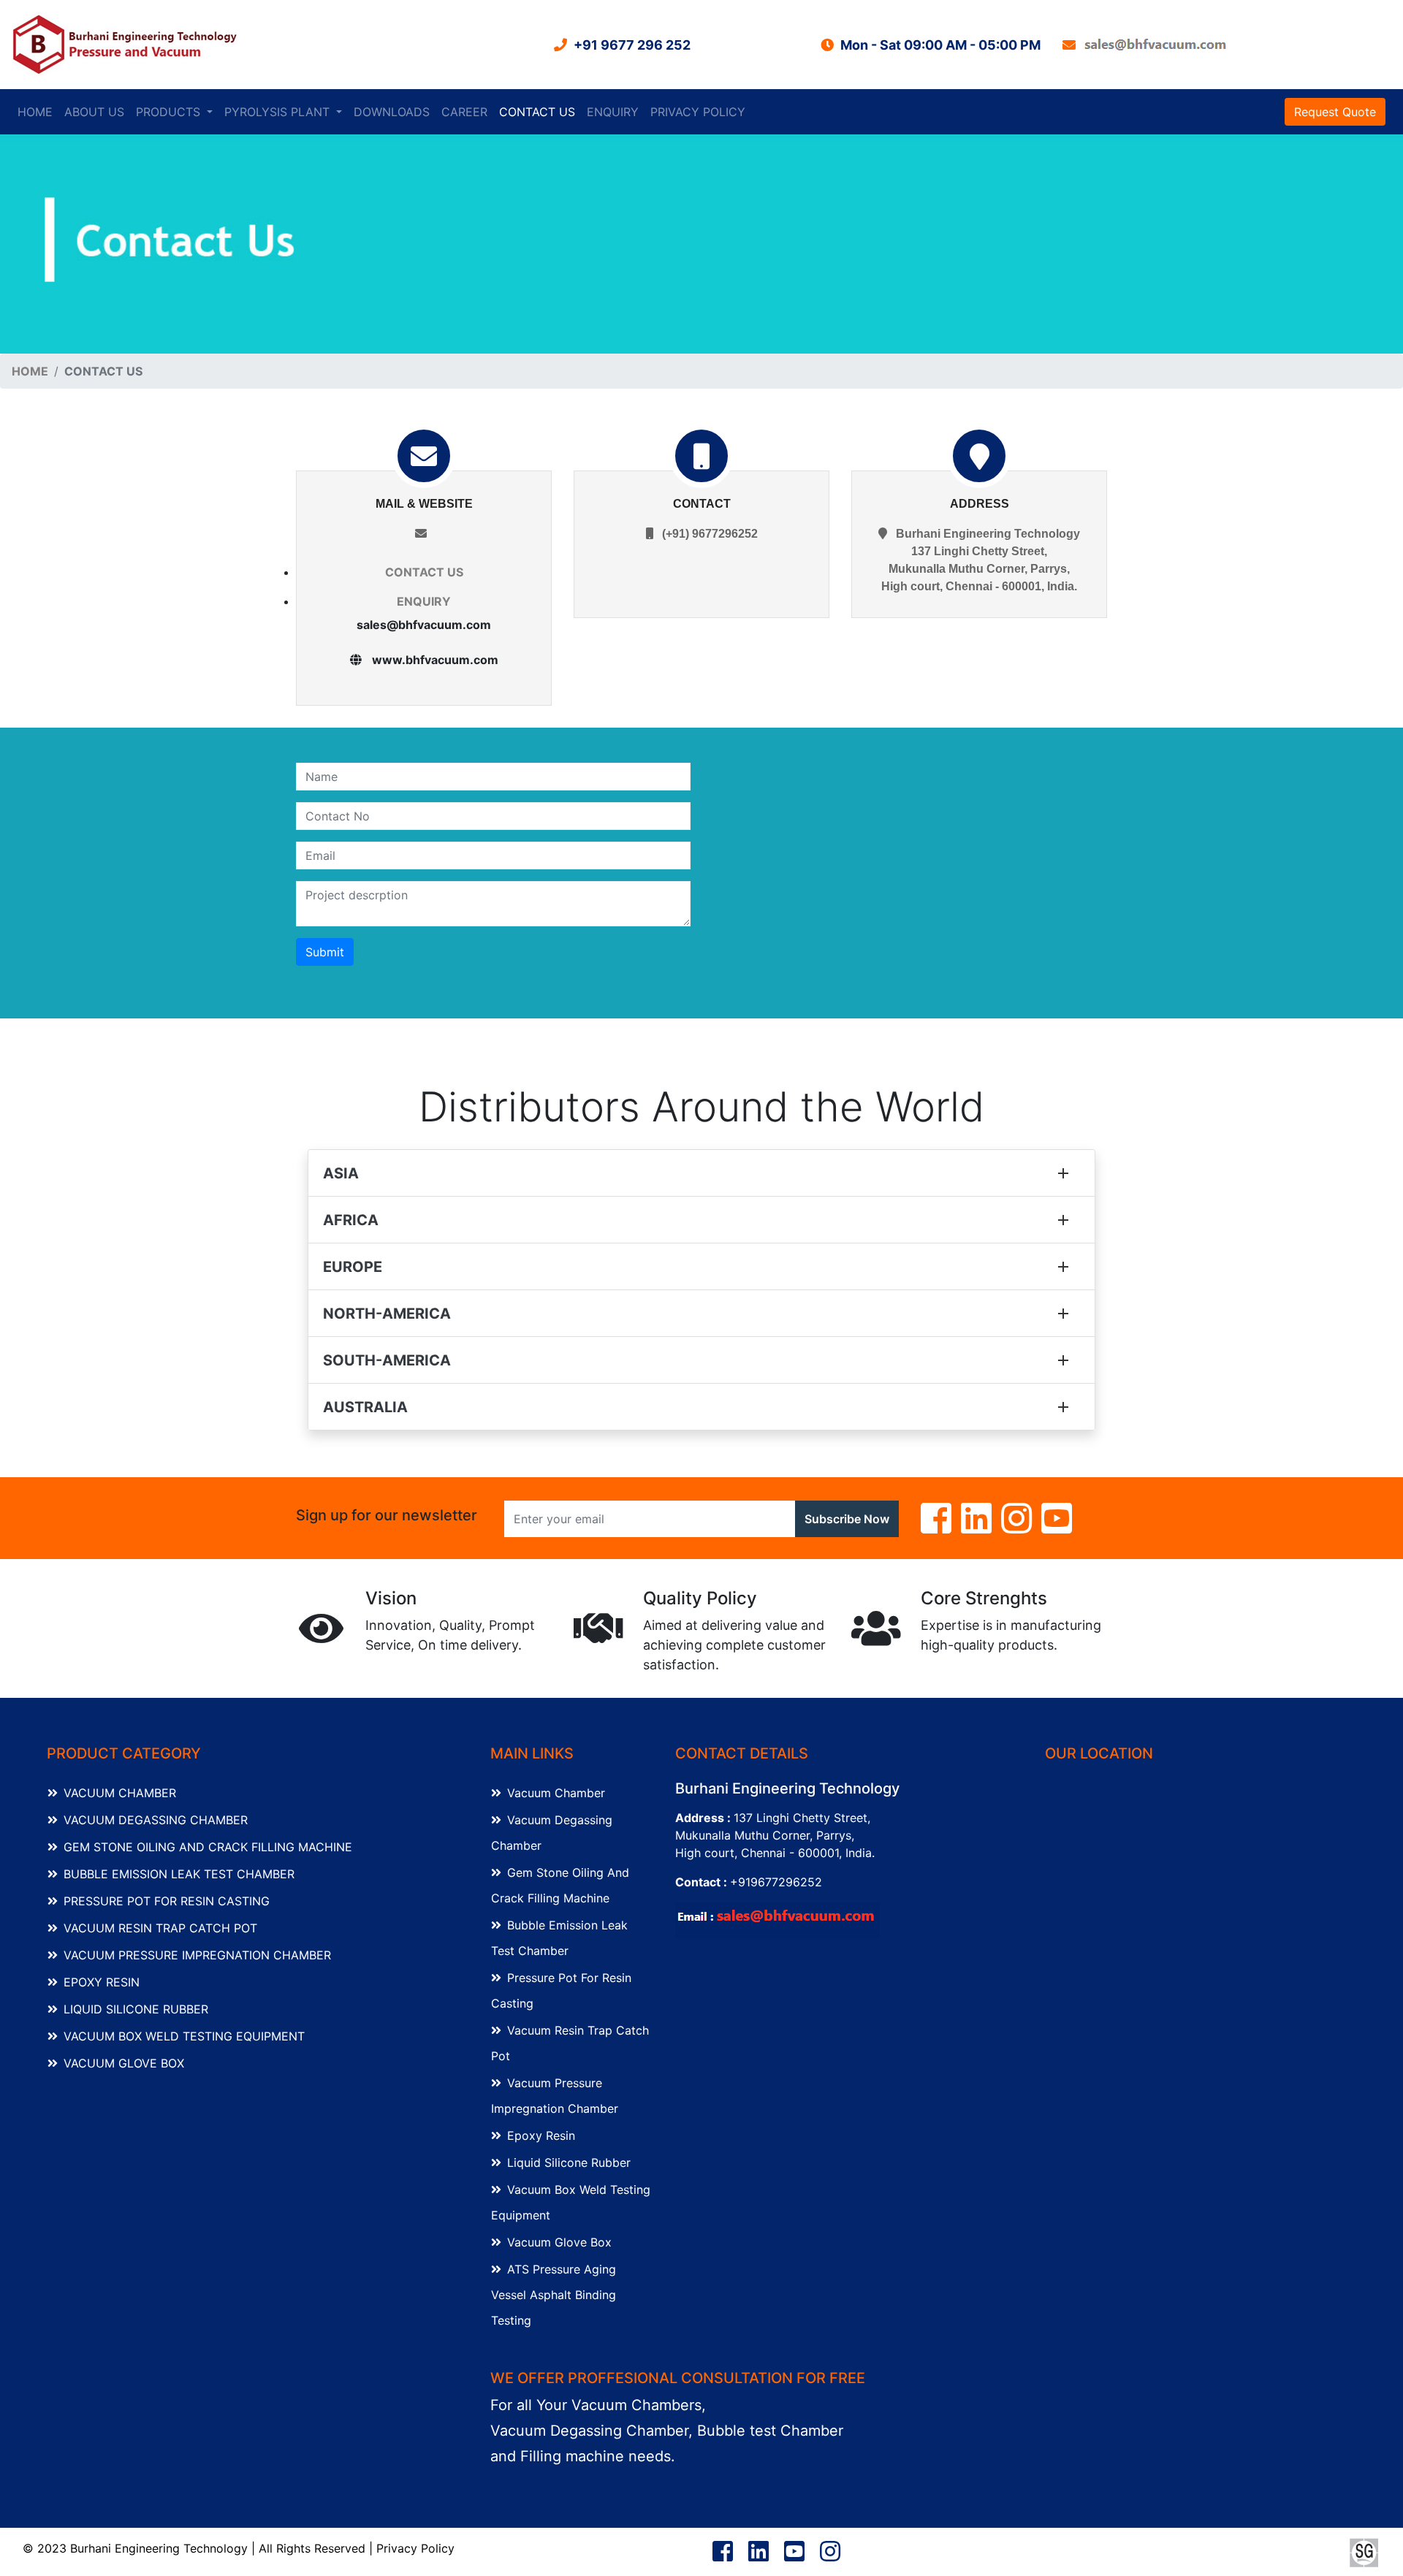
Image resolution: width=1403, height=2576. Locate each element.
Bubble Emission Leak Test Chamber (179, 1874)
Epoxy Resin (102, 1982)
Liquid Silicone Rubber (136, 2009)
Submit (325, 952)
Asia (341, 1173)
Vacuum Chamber (120, 1793)
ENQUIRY (613, 112)
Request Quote (1335, 112)
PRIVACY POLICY (698, 112)
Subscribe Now (847, 1519)
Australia (365, 1407)
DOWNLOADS (392, 112)
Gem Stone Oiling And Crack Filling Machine (208, 1847)
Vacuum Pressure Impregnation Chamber (197, 1955)
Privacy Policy (415, 2548)
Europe (353, 1267)
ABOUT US (94, 112)
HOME (38, 111)
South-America (387, 1360)
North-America (387, 1314)
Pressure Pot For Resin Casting (167, 1901)
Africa (351, 1220)
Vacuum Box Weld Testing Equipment (184, 2036)
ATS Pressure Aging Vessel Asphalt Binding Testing (554, 2295)
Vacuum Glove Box (124, 2063)
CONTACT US (537, 112)
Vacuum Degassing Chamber (156, 1820)
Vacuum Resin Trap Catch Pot (160, 1928)
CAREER (464, 112)
